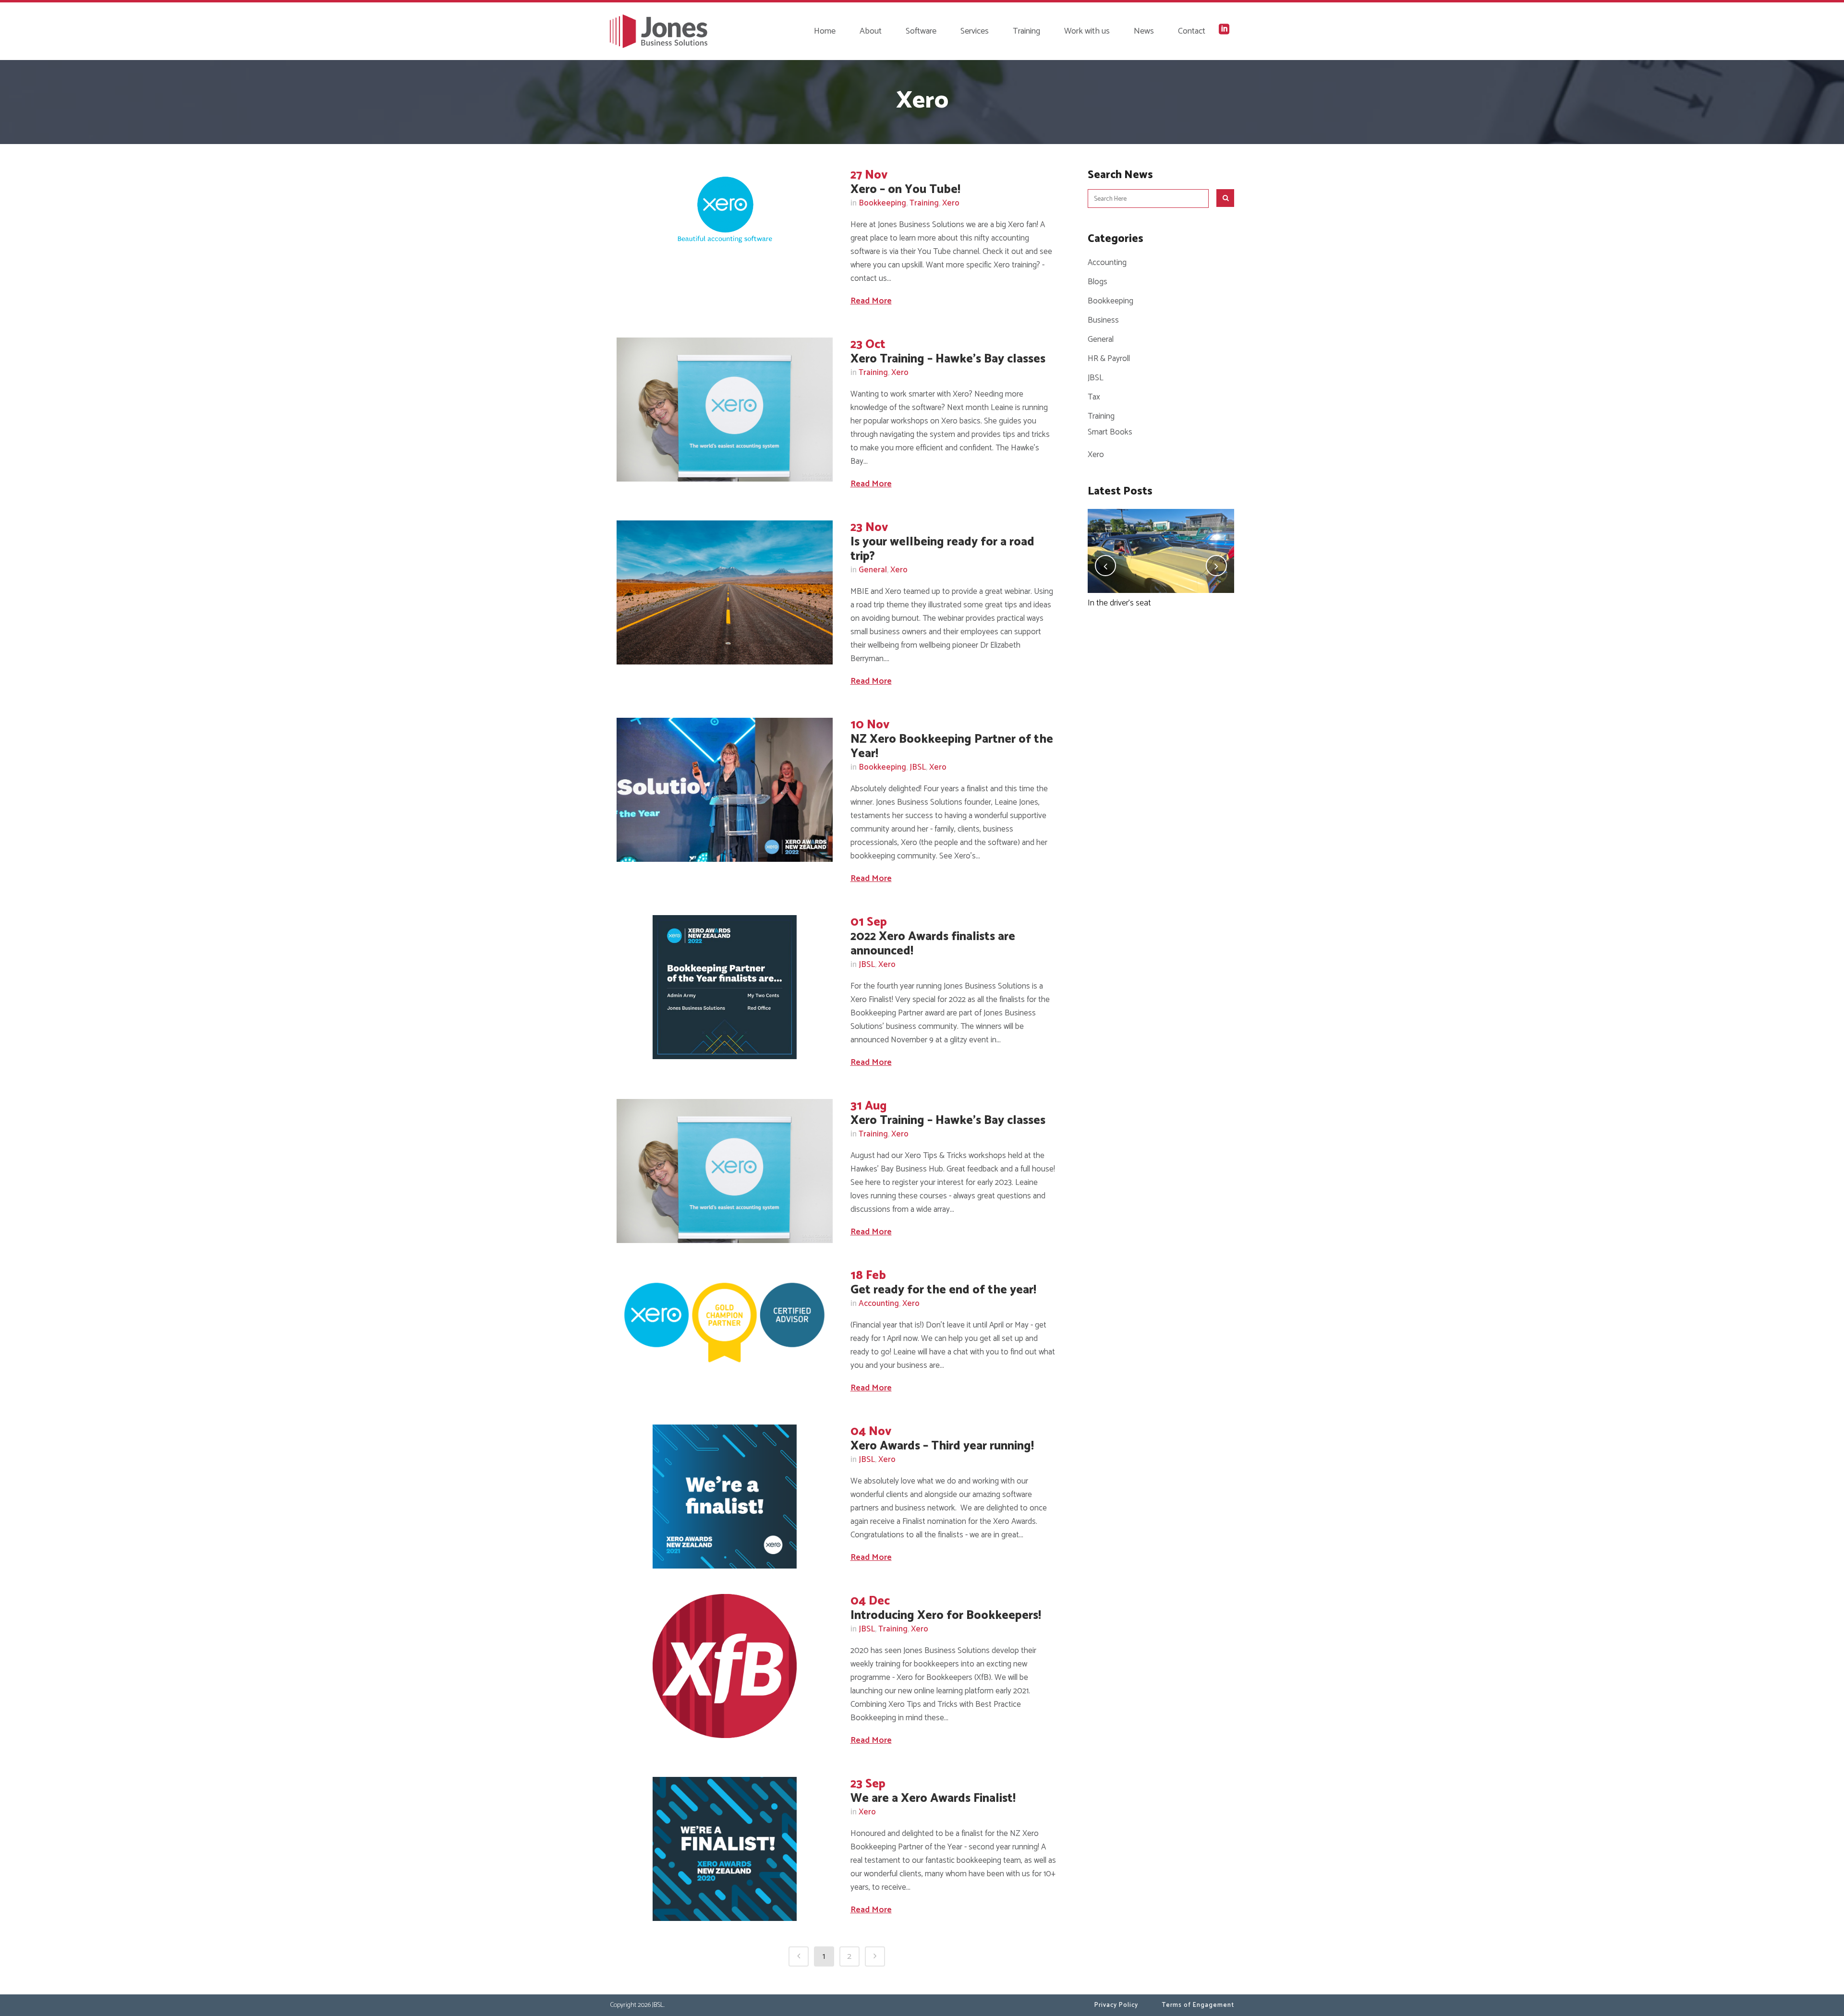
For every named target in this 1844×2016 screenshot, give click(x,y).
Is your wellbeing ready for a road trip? (942, 549)
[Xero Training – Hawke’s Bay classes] (725, 410)
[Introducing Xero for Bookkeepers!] (725, 1666)
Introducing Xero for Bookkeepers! (946, 1616)
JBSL (918, 767)
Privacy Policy (1116, 2005)
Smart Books (1110, 432)
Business (1103, 320)
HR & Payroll (1109, 359)
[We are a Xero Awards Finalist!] (725, 1849)
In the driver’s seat (1119, 603)
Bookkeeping (882, 203)
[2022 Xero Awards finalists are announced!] (725, 987)
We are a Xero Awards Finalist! (933, 1799)
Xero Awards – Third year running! (942, 1446)
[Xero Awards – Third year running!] (725, 1497)
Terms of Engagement (1198, 2005)
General (873, 570)
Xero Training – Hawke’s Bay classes (948, 359)
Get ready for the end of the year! (943, 1290)
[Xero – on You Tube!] (725, 210)
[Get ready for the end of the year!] (725, 1322)
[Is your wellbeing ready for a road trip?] (725, 592)
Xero (951, 203)
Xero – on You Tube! (905, 190)
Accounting (879, 1304)
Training (924, 203)
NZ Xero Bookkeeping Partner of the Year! (952, 747)
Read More (871, 301)
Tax (1094, 397)
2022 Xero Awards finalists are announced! (933, 944)
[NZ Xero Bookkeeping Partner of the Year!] (725, 790)
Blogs (1098, 282)
